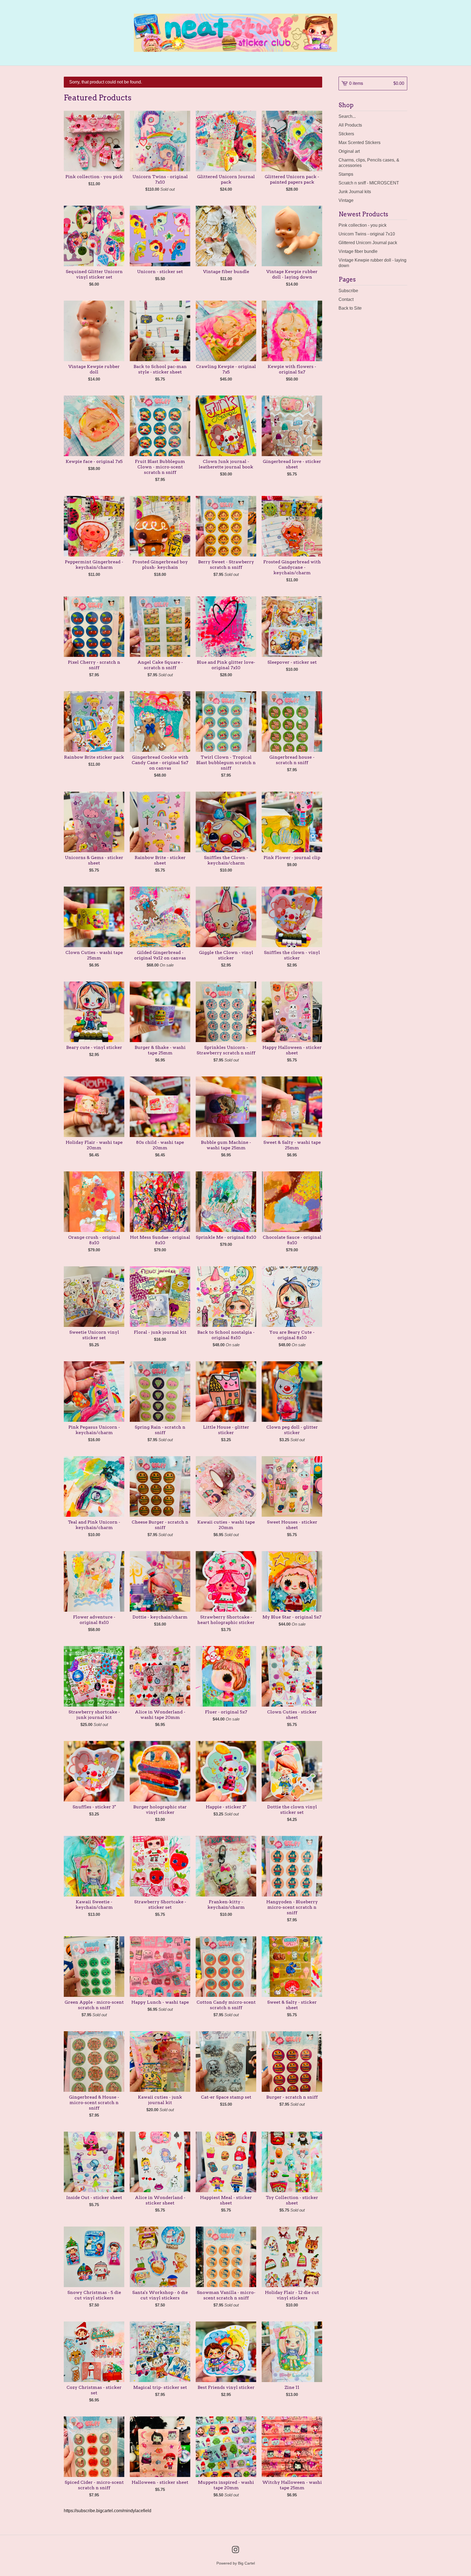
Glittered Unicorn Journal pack (368, 243)
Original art (349, 151)
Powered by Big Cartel (236, 2563)
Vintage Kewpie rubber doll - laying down (372, 263)
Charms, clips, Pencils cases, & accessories (369, 163)
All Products (350, 125)
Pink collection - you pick (363, 225)
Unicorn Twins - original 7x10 (367, 234)
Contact (346, 299)
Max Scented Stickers (360, 143)
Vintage (346, 200)
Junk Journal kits (355, 192)
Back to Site (350, 308)
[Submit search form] (403, 116)
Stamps (346, 174)
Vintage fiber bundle (358, 251)
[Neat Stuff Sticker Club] (236, 33)
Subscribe (348, 291)
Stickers (346, 134)
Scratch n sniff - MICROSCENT (369, 183)
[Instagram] (235, 2550)
